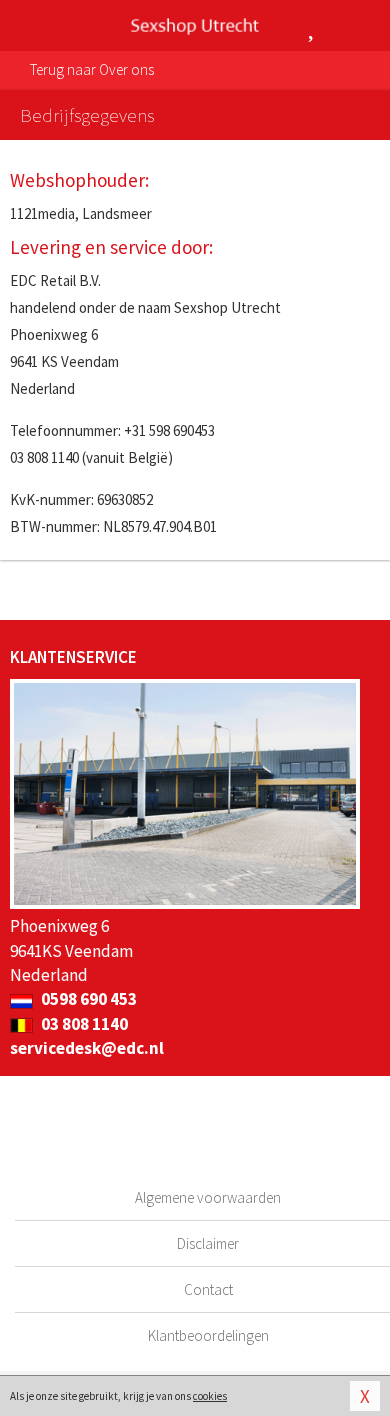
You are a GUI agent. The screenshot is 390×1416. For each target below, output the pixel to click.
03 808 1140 (83, 1024)
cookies (210, 1396)
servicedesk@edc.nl (87, 1048)
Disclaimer (208, 1243)
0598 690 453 (87, 999)
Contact (208, 1289)
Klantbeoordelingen (208, 1335)
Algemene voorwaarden (208, 1197)
